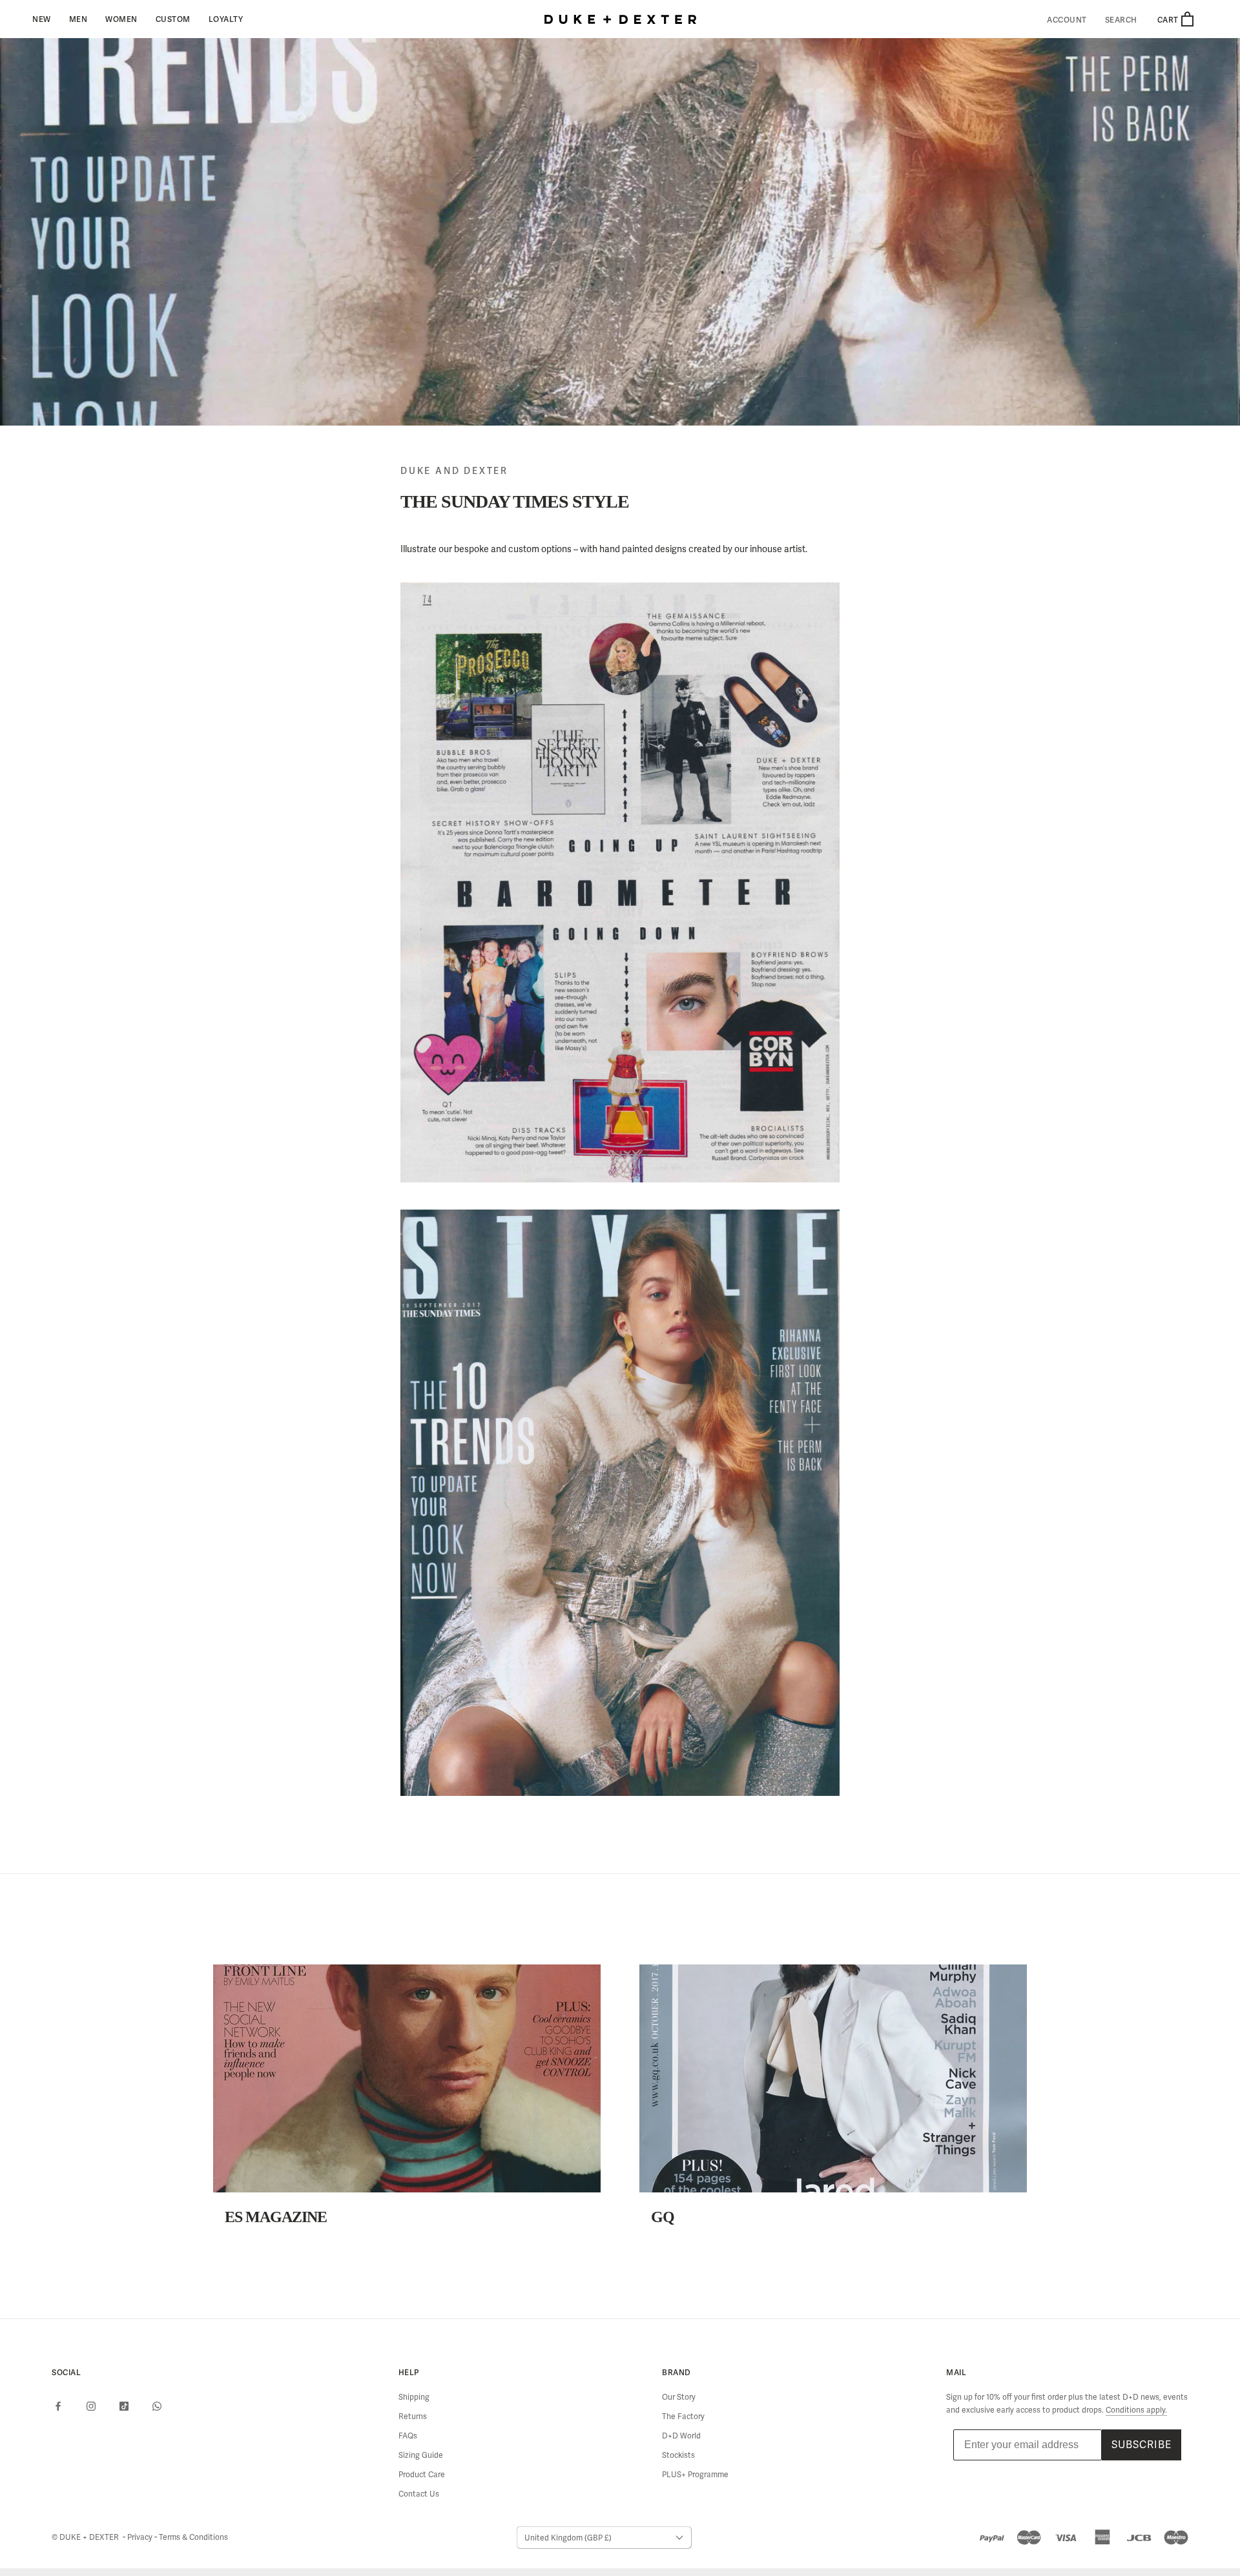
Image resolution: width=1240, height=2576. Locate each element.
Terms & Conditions (193, 2537)
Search (1121, 20)
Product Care (422, 2475)
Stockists (678, 2455)
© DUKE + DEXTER (86, 2537)
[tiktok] (124, 2406)
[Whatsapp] (157, 2406)
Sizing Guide (421, 2455)
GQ (663, 2217)
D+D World (681, 2436)
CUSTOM (173, 19)
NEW (42, 19)
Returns (413, 2416)
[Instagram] (91, 2406)
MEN (78, 19)
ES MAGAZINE (276, 2217)
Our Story (679, 2397)
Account (1067, 20)
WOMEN (121, 19)
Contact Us (419, 2494)
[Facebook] (58, 2406)
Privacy (141, 2537)
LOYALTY (226, 19)
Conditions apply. (1136, 2410)
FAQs (408, 2436)
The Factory (683, 2416)
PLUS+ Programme (695, 2475)
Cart (1169, 20)
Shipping (414, 2397)
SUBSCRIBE (1142, 2445)
